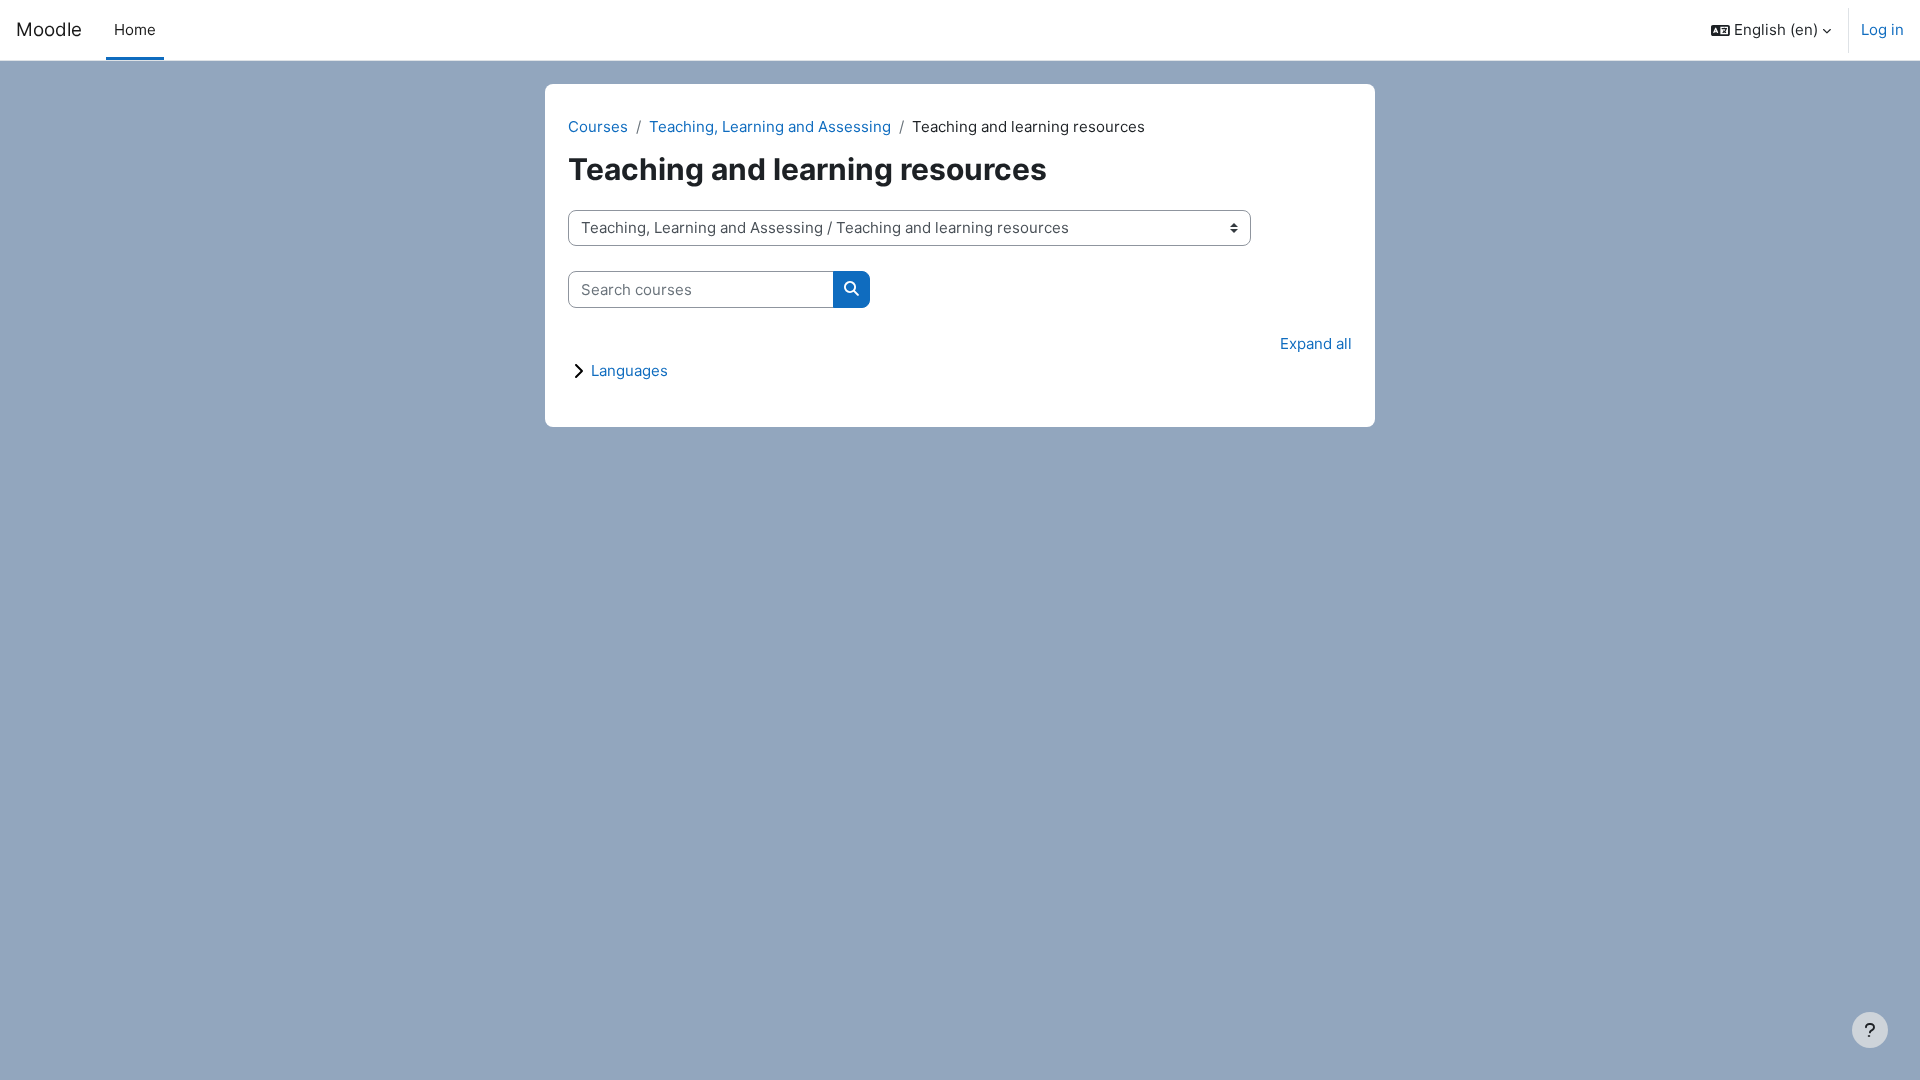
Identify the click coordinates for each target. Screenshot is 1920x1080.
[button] (1771, 30)
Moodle (49, 29)
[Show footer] (1870, 1030)
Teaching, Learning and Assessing (770, 126)
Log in (1882, 29)
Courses (598, 126)
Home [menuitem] (135, 29)
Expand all (1316, 343)
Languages (629, 370)
